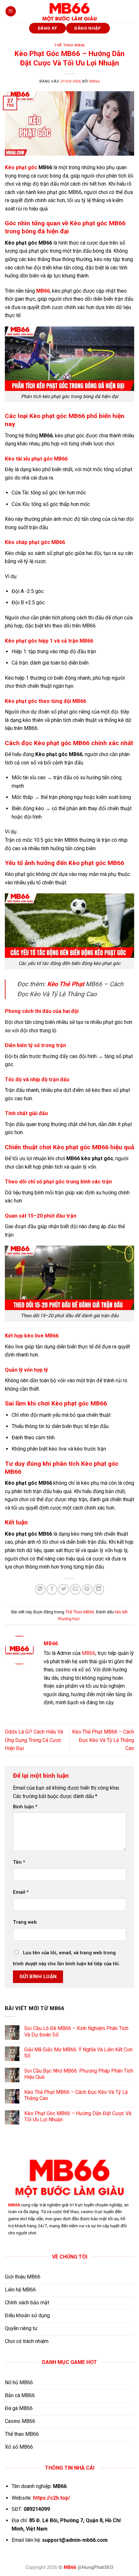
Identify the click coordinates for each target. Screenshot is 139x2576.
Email (21, 1892)
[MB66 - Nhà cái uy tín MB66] (69, 11)
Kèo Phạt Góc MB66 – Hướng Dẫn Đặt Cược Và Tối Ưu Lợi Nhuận (78, 2116)
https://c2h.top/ (52, 2498)
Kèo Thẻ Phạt (66, 984)
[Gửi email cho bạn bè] (75, 1589)
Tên (19, 1862)
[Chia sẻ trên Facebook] (52, 1589)
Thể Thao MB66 (69, 45)
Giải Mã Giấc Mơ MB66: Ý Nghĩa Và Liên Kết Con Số (78, 2053)
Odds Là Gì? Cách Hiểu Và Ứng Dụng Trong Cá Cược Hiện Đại (34, 1740)
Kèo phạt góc (21, 167)
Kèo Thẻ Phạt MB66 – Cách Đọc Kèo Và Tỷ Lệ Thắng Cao (103, 1740)
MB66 (95, 81)
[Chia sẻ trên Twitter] (64, 1589)
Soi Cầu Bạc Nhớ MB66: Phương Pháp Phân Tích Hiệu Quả (79, 2074)
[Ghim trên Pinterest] (87, 1589)
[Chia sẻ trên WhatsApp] (40, 1589)
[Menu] (11, 11)
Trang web (25, 1922)
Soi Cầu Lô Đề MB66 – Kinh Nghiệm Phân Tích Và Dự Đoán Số (76, 2031)
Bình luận (25, 1807)
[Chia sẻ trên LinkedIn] (99, 1589)
